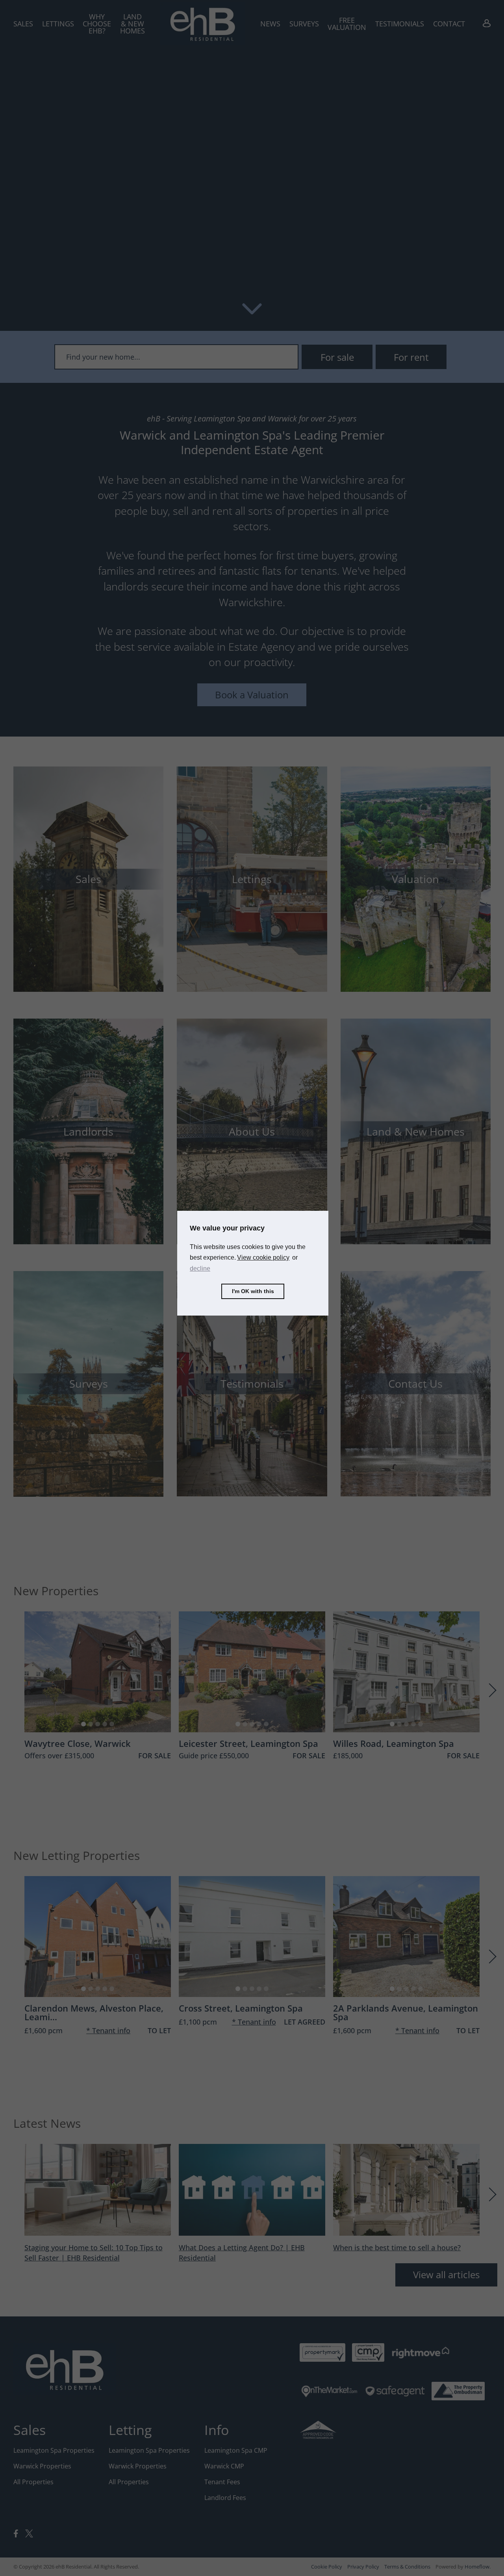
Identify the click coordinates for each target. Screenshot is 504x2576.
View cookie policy (263, 1257)
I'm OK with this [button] (253, 1291)
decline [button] (200, 1269)
